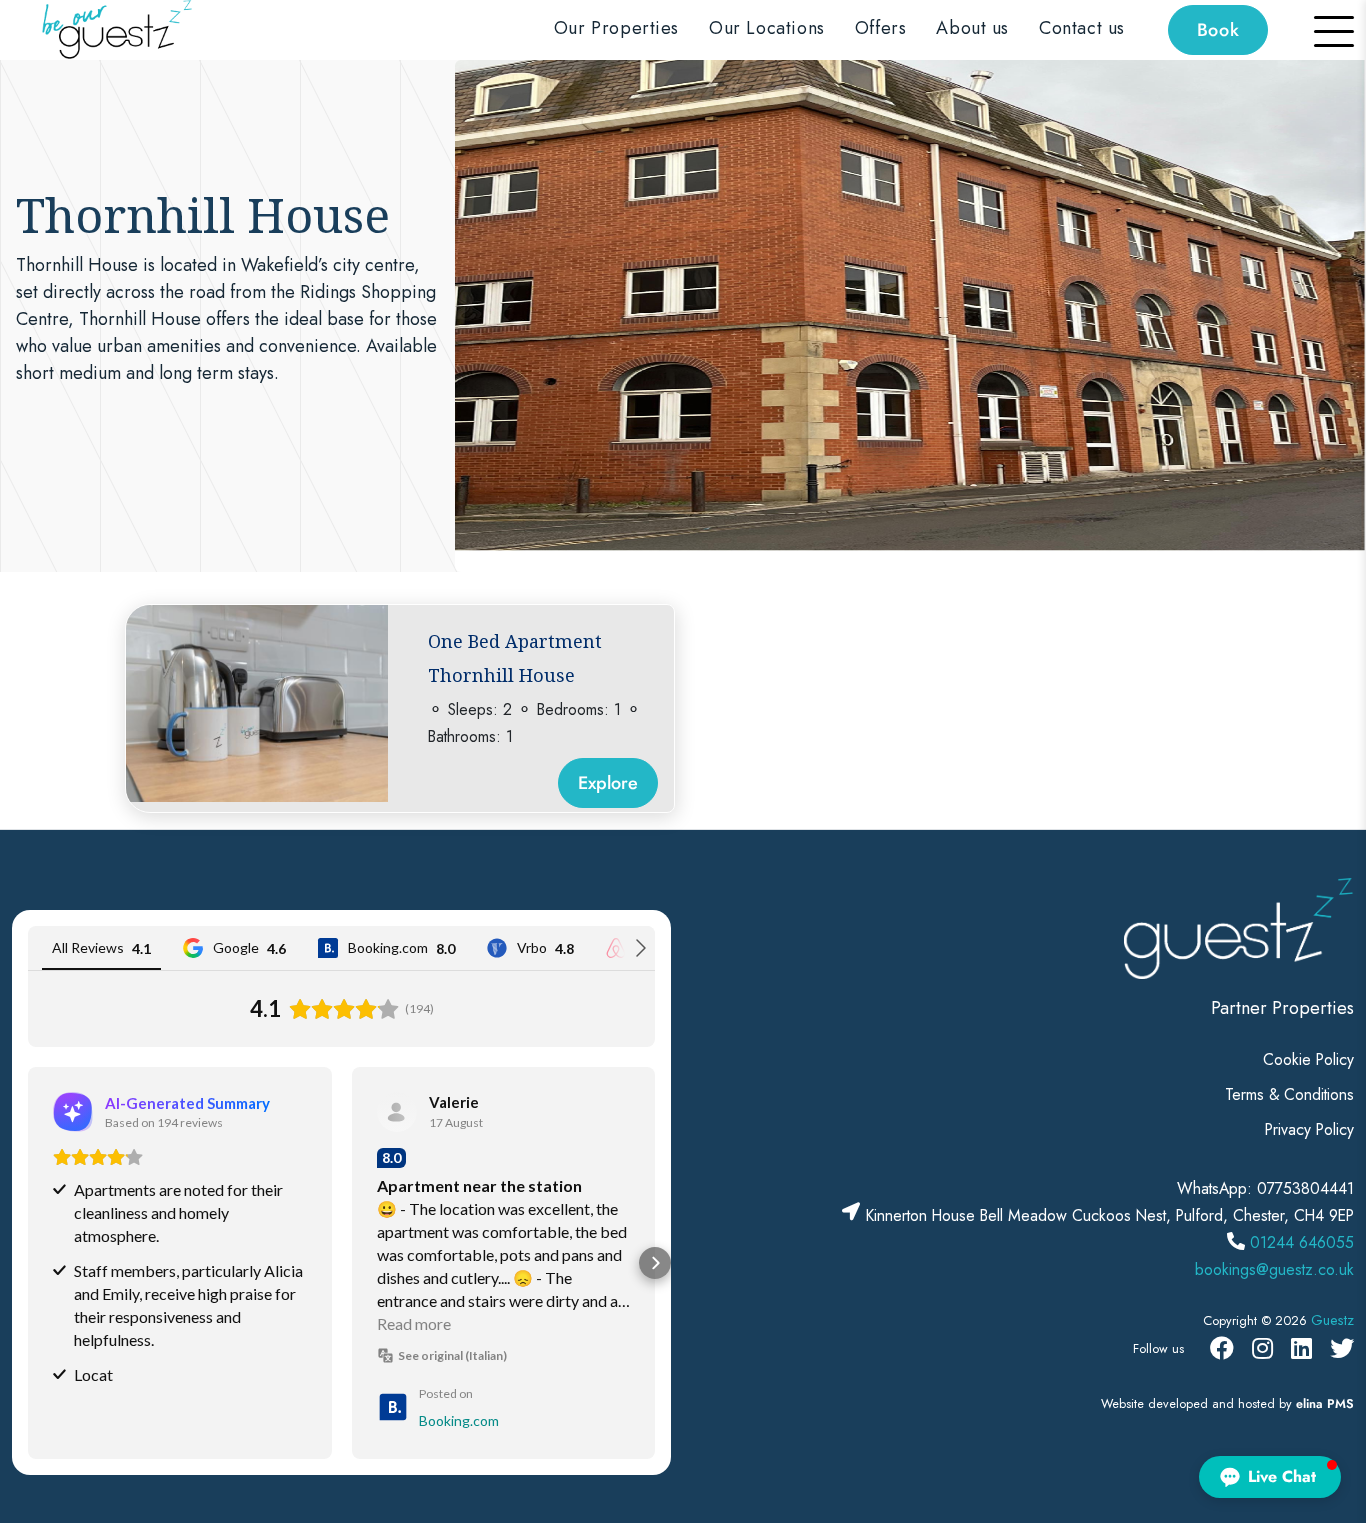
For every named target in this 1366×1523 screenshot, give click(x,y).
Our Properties (616, 28)
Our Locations (767, 28)
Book (1218, 30)
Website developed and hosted (1188, 1404)
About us (972, 28)
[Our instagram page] (1262, 1349)
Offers (881, 28)
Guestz (1332, 1320)
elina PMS (1325, 1404)
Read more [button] (414, 1323)
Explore (608, 783)
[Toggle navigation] (1322, 30)
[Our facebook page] (1222, 1349)
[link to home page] (112, 29)
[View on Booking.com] (397, 1112)
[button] (28, 1263)
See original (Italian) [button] (452, 1355)
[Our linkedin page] (1301, 1349)
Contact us (1082, 28)
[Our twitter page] (1342, 1349)
